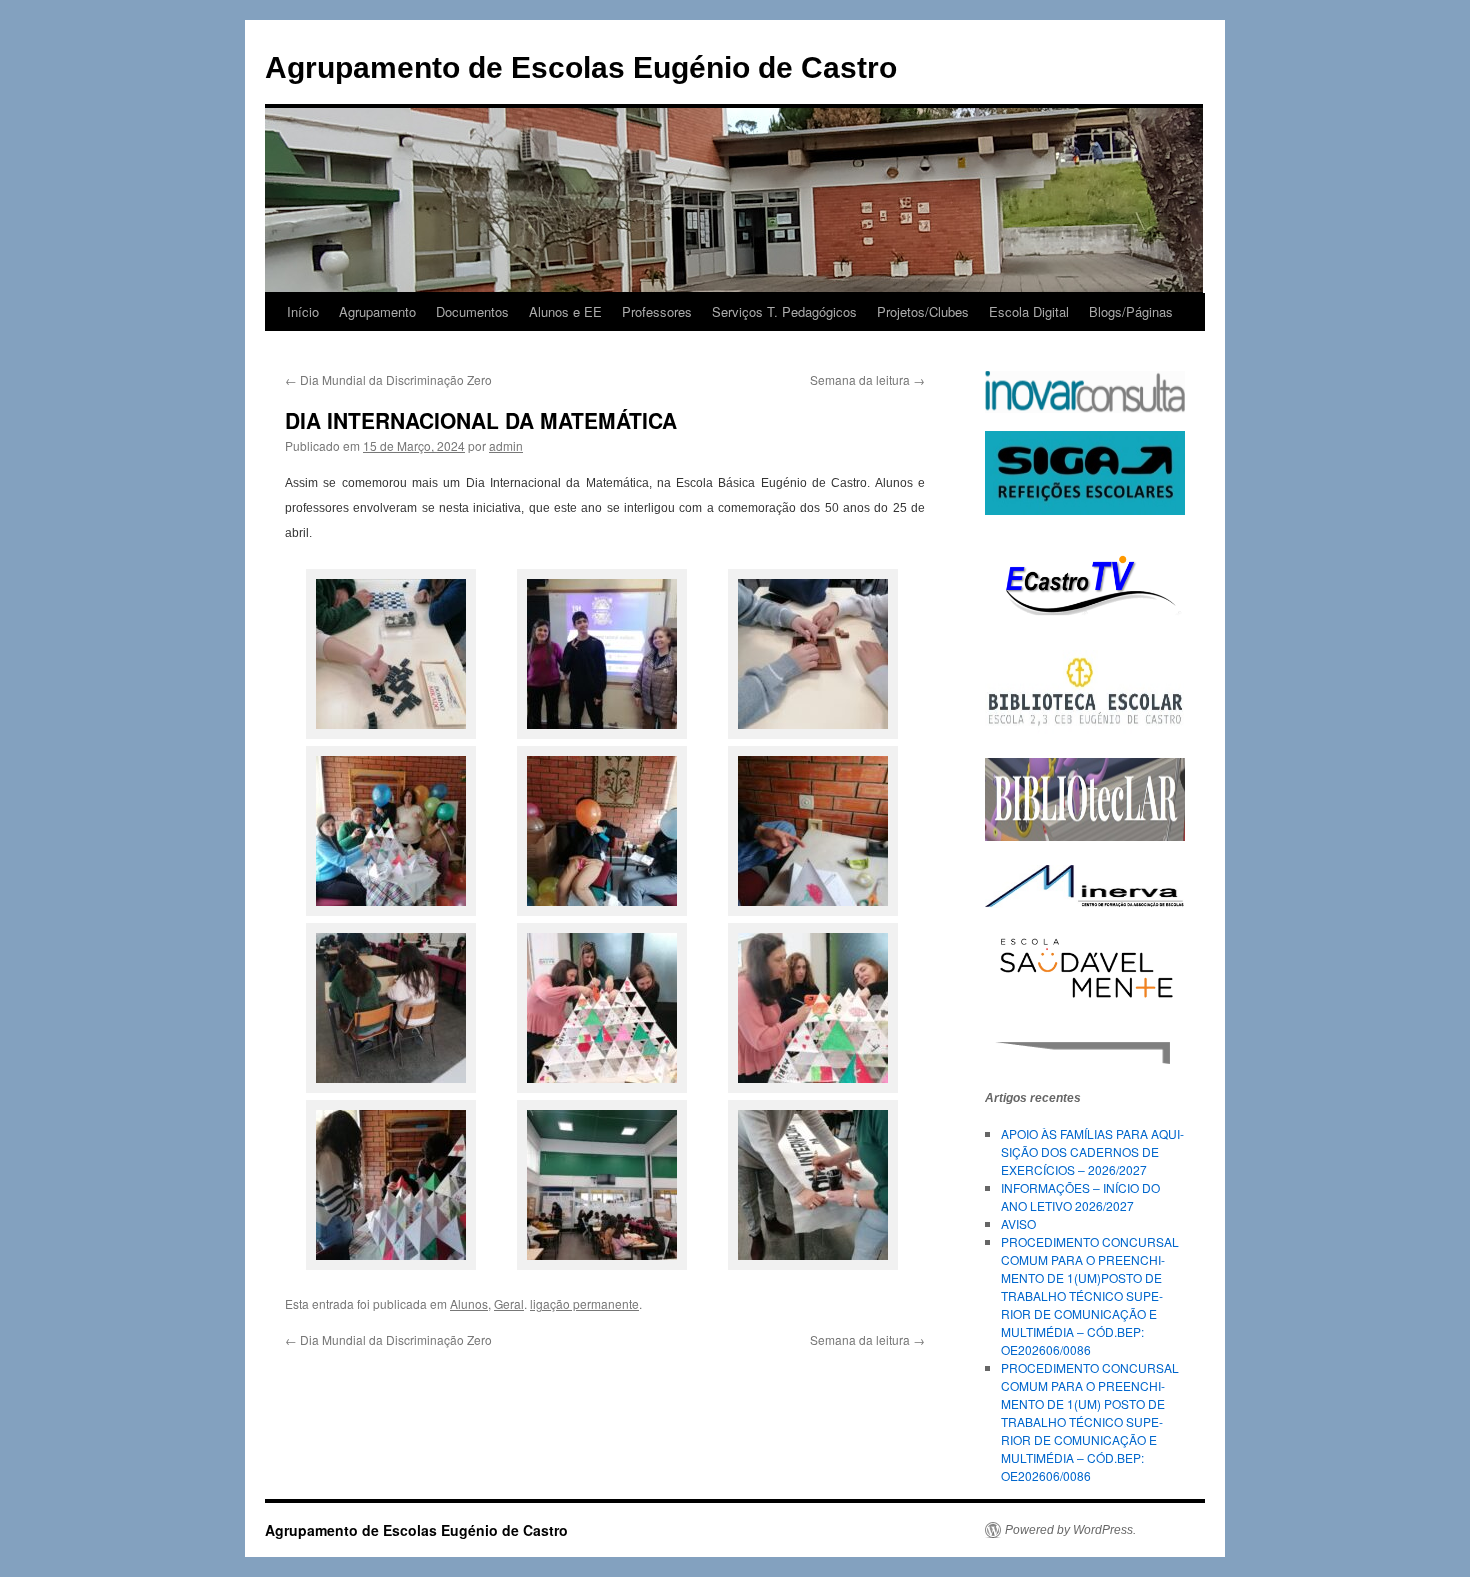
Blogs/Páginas (1131, 311)
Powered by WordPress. (1070, 1530)
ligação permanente (584, 1303)
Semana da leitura (867, 379)
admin (506, 445)
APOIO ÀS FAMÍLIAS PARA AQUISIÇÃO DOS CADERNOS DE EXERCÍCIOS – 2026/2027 (1092, 1151)
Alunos (469, 1303)
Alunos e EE (565, 311)
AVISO (1018, 1223)
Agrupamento (377, 311)
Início (303, 311)
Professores (657, 311)
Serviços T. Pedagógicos (784, 311)
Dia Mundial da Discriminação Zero (388, 379)
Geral (509, 1303)
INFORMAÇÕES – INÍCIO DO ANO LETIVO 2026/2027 (1080, 1196)
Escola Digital (1029, 311)
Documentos (472, 311)
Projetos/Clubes (923, 311)
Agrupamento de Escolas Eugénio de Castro (581, 67)
